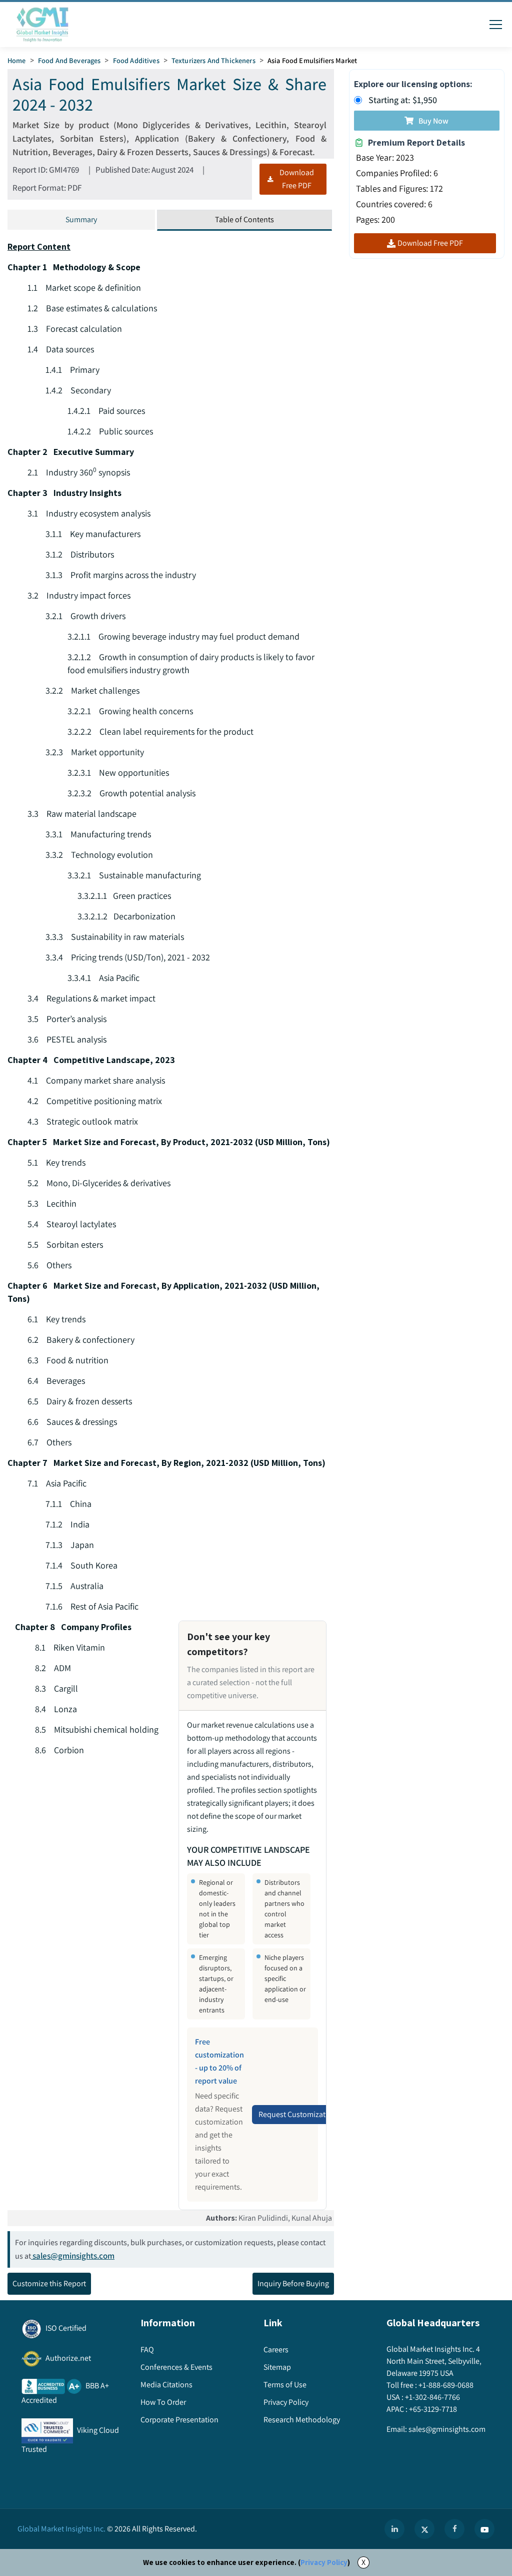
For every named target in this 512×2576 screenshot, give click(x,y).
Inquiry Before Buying (293, 2283)
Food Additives (136, 60)
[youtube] (484, 2529)
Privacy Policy (324, 2562)
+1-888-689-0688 (446, 2385)
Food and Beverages (69, 60)
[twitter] (424, 2529)
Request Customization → (302, 2114)
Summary (81, 219)
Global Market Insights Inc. (61, 2529)
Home (17, 60)
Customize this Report (49, 2283)
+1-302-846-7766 (432, 2397)
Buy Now (433, 121)
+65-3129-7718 (433, 2409)
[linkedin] (394, 2529)
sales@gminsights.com (73, 2256)
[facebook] (454, 2529)
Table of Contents (244, 219)
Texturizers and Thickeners (213, 60)
